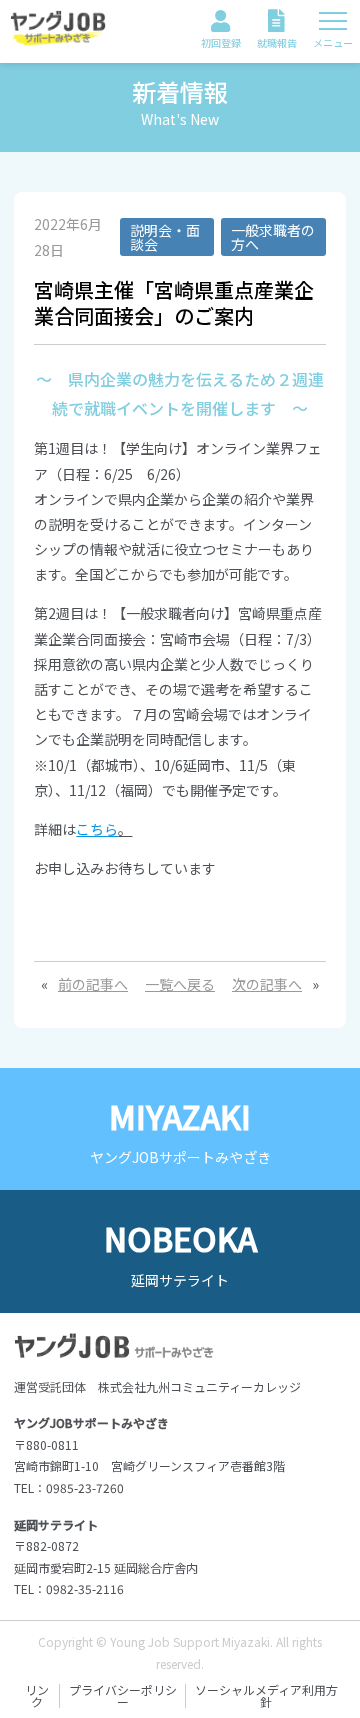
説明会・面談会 (165, 237)
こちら (97, 829)
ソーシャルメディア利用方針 (266, 1696)
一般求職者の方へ (273, 237)
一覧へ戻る (180, 984)
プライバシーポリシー (123, 1696)
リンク (37, 1696)
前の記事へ (93, 984)
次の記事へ (267, 984)
